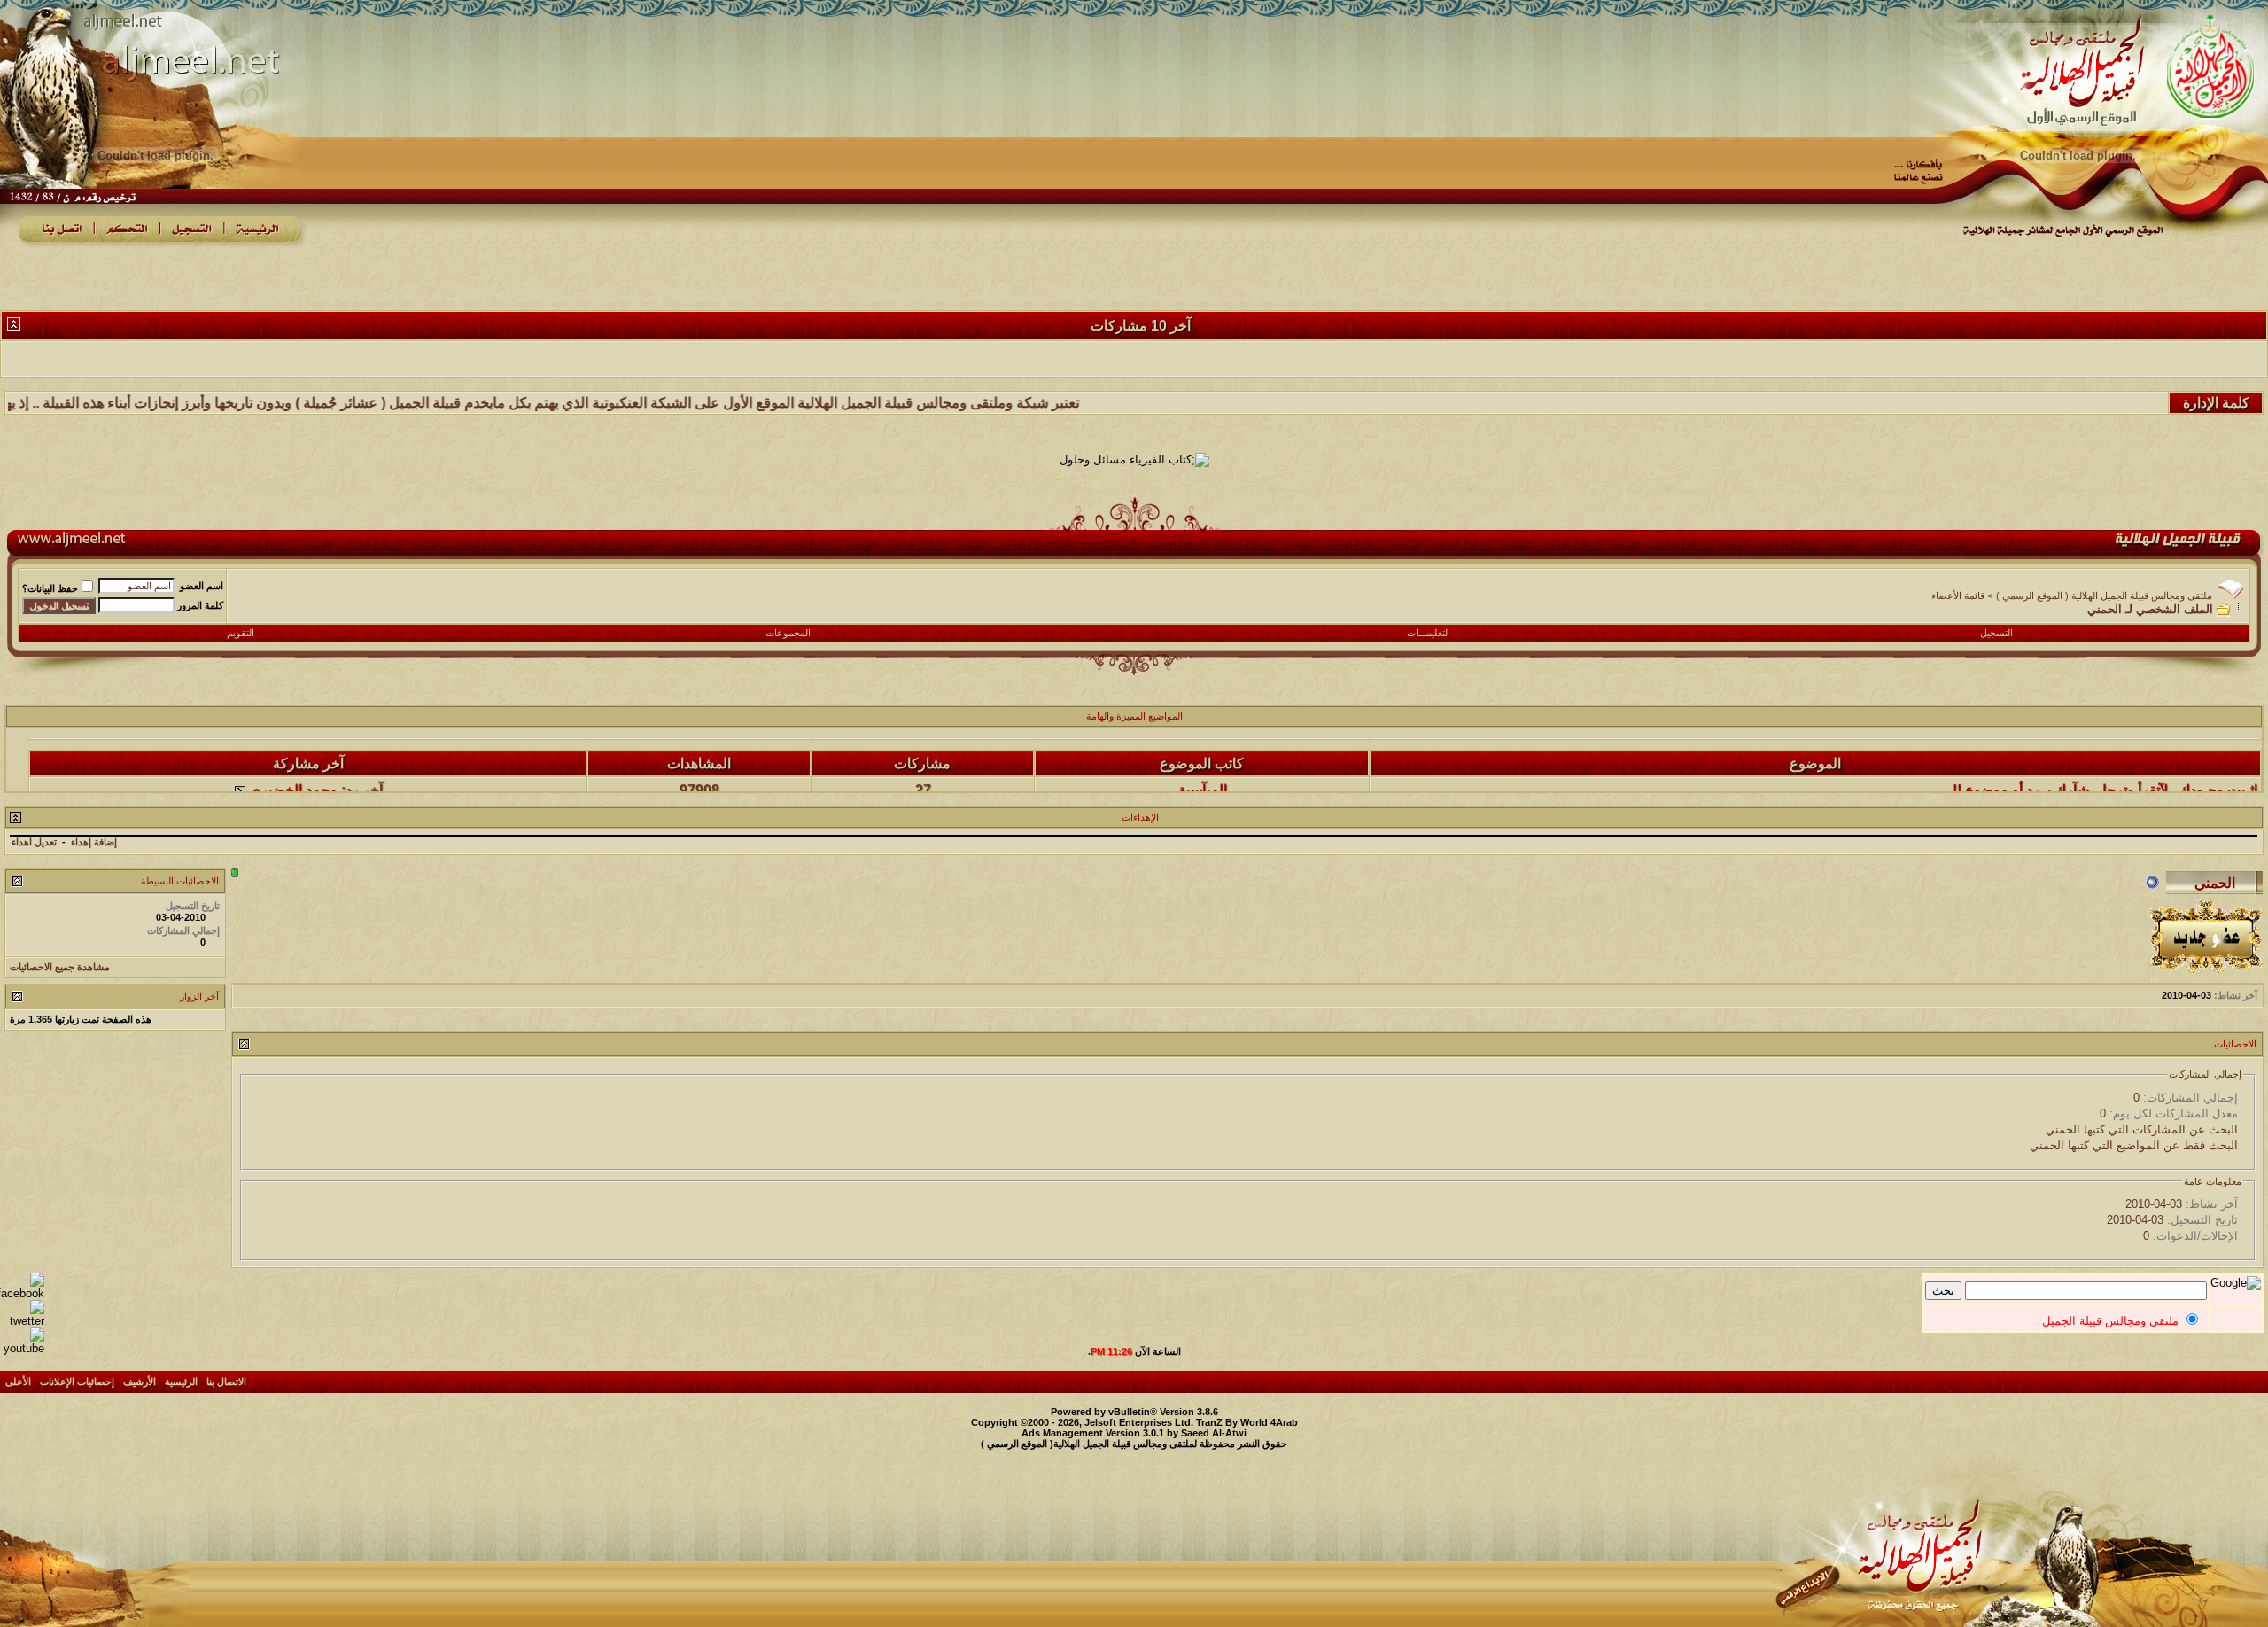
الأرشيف (140, 1382)
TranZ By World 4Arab (1247, 1422)
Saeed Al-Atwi (1214, 1433)
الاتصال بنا (226, 1382)
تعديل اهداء (34, 842)
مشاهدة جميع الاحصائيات (60, 967)
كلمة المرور (200, 605)
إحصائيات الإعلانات (77, 1382)
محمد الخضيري (293, 763)
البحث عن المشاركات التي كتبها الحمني (2142, 1129)
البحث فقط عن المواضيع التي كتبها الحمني (2134, 1145)
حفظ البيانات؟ (50, 588)
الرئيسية (181, 1382)
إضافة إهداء (94, 842)
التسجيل (1996, 633)
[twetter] (22, 1321)
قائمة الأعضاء (1958, 596)
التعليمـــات (1429, 633)
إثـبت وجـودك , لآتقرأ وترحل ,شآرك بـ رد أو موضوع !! (2105, 763)
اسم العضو (202, 586)
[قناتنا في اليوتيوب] (22, 1348)
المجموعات (788, 633)
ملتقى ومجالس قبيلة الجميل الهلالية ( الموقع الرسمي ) (2104, 596)
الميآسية (1203, 763)
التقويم (241, 633)
